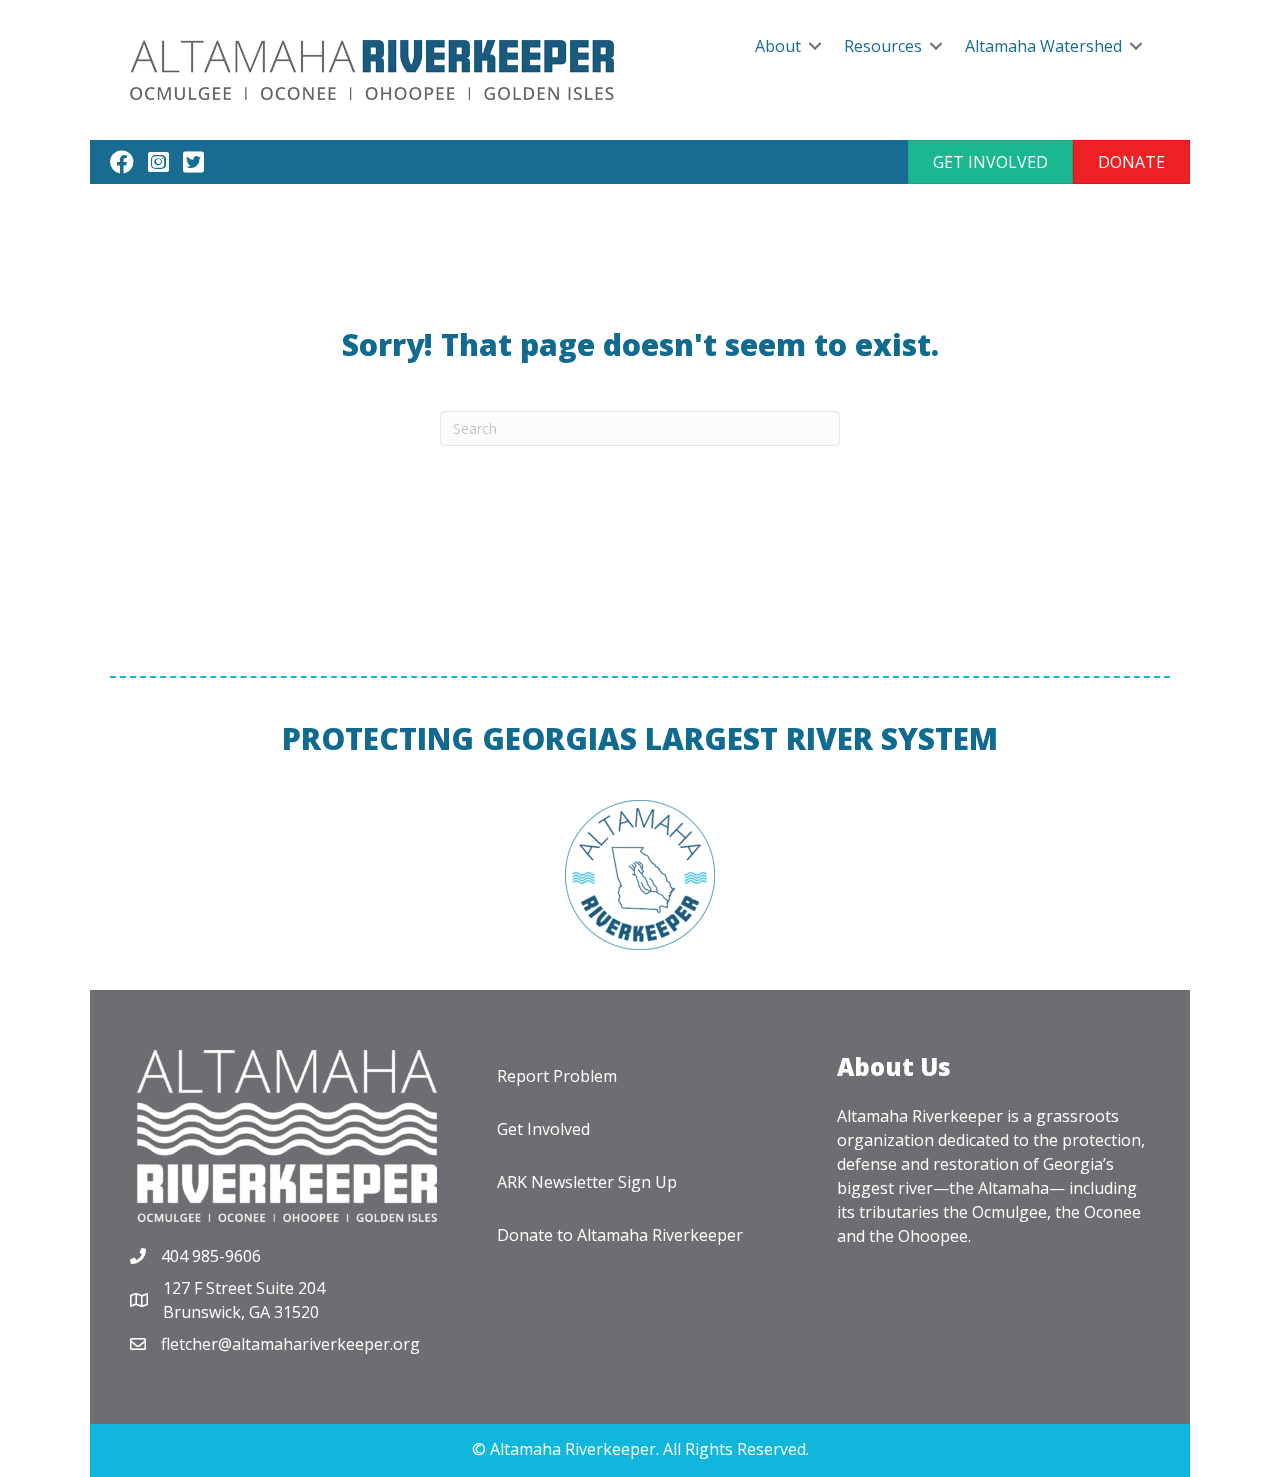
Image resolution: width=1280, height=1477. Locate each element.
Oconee (1112, 1212)
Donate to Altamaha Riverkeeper (620, 1235)
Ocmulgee (1009, 1212)
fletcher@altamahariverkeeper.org (290, 1344)
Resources (883, 46)
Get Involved (543, 1129)
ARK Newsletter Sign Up (587, 1182)
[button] (990, 162)
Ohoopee (933, 1236)
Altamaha (1013, 1188)
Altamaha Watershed (1043, 46)
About (778, 46)
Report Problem (557, 1076)
